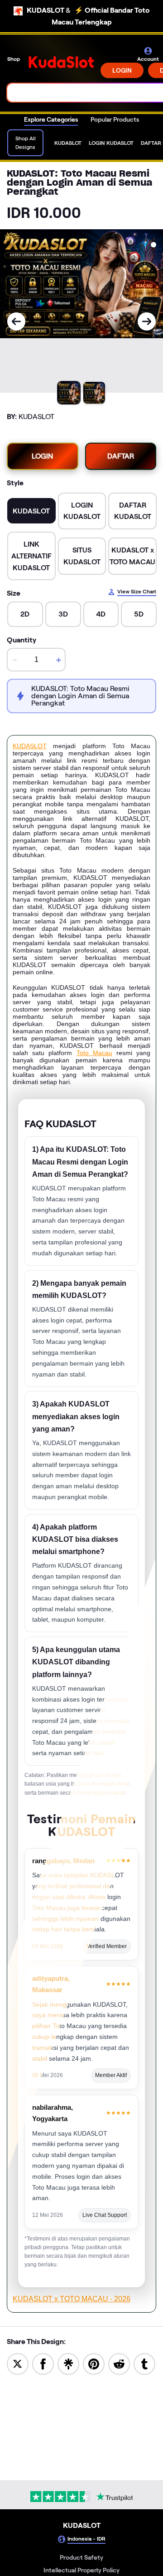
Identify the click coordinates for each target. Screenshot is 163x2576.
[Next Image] (147, 321)
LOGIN (122, 70)
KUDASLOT (30, 746)
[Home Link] (61, 62)
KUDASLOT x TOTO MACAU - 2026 (72, 2299)
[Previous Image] (16, 321)
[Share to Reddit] (119, 2363)
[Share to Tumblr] (144, 2363)
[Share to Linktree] (68, 2363)
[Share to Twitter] (18, 2363)
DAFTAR (121, 456)
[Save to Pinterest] (94, 2363)
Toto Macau (94, 1053)
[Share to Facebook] (43, 2363)
